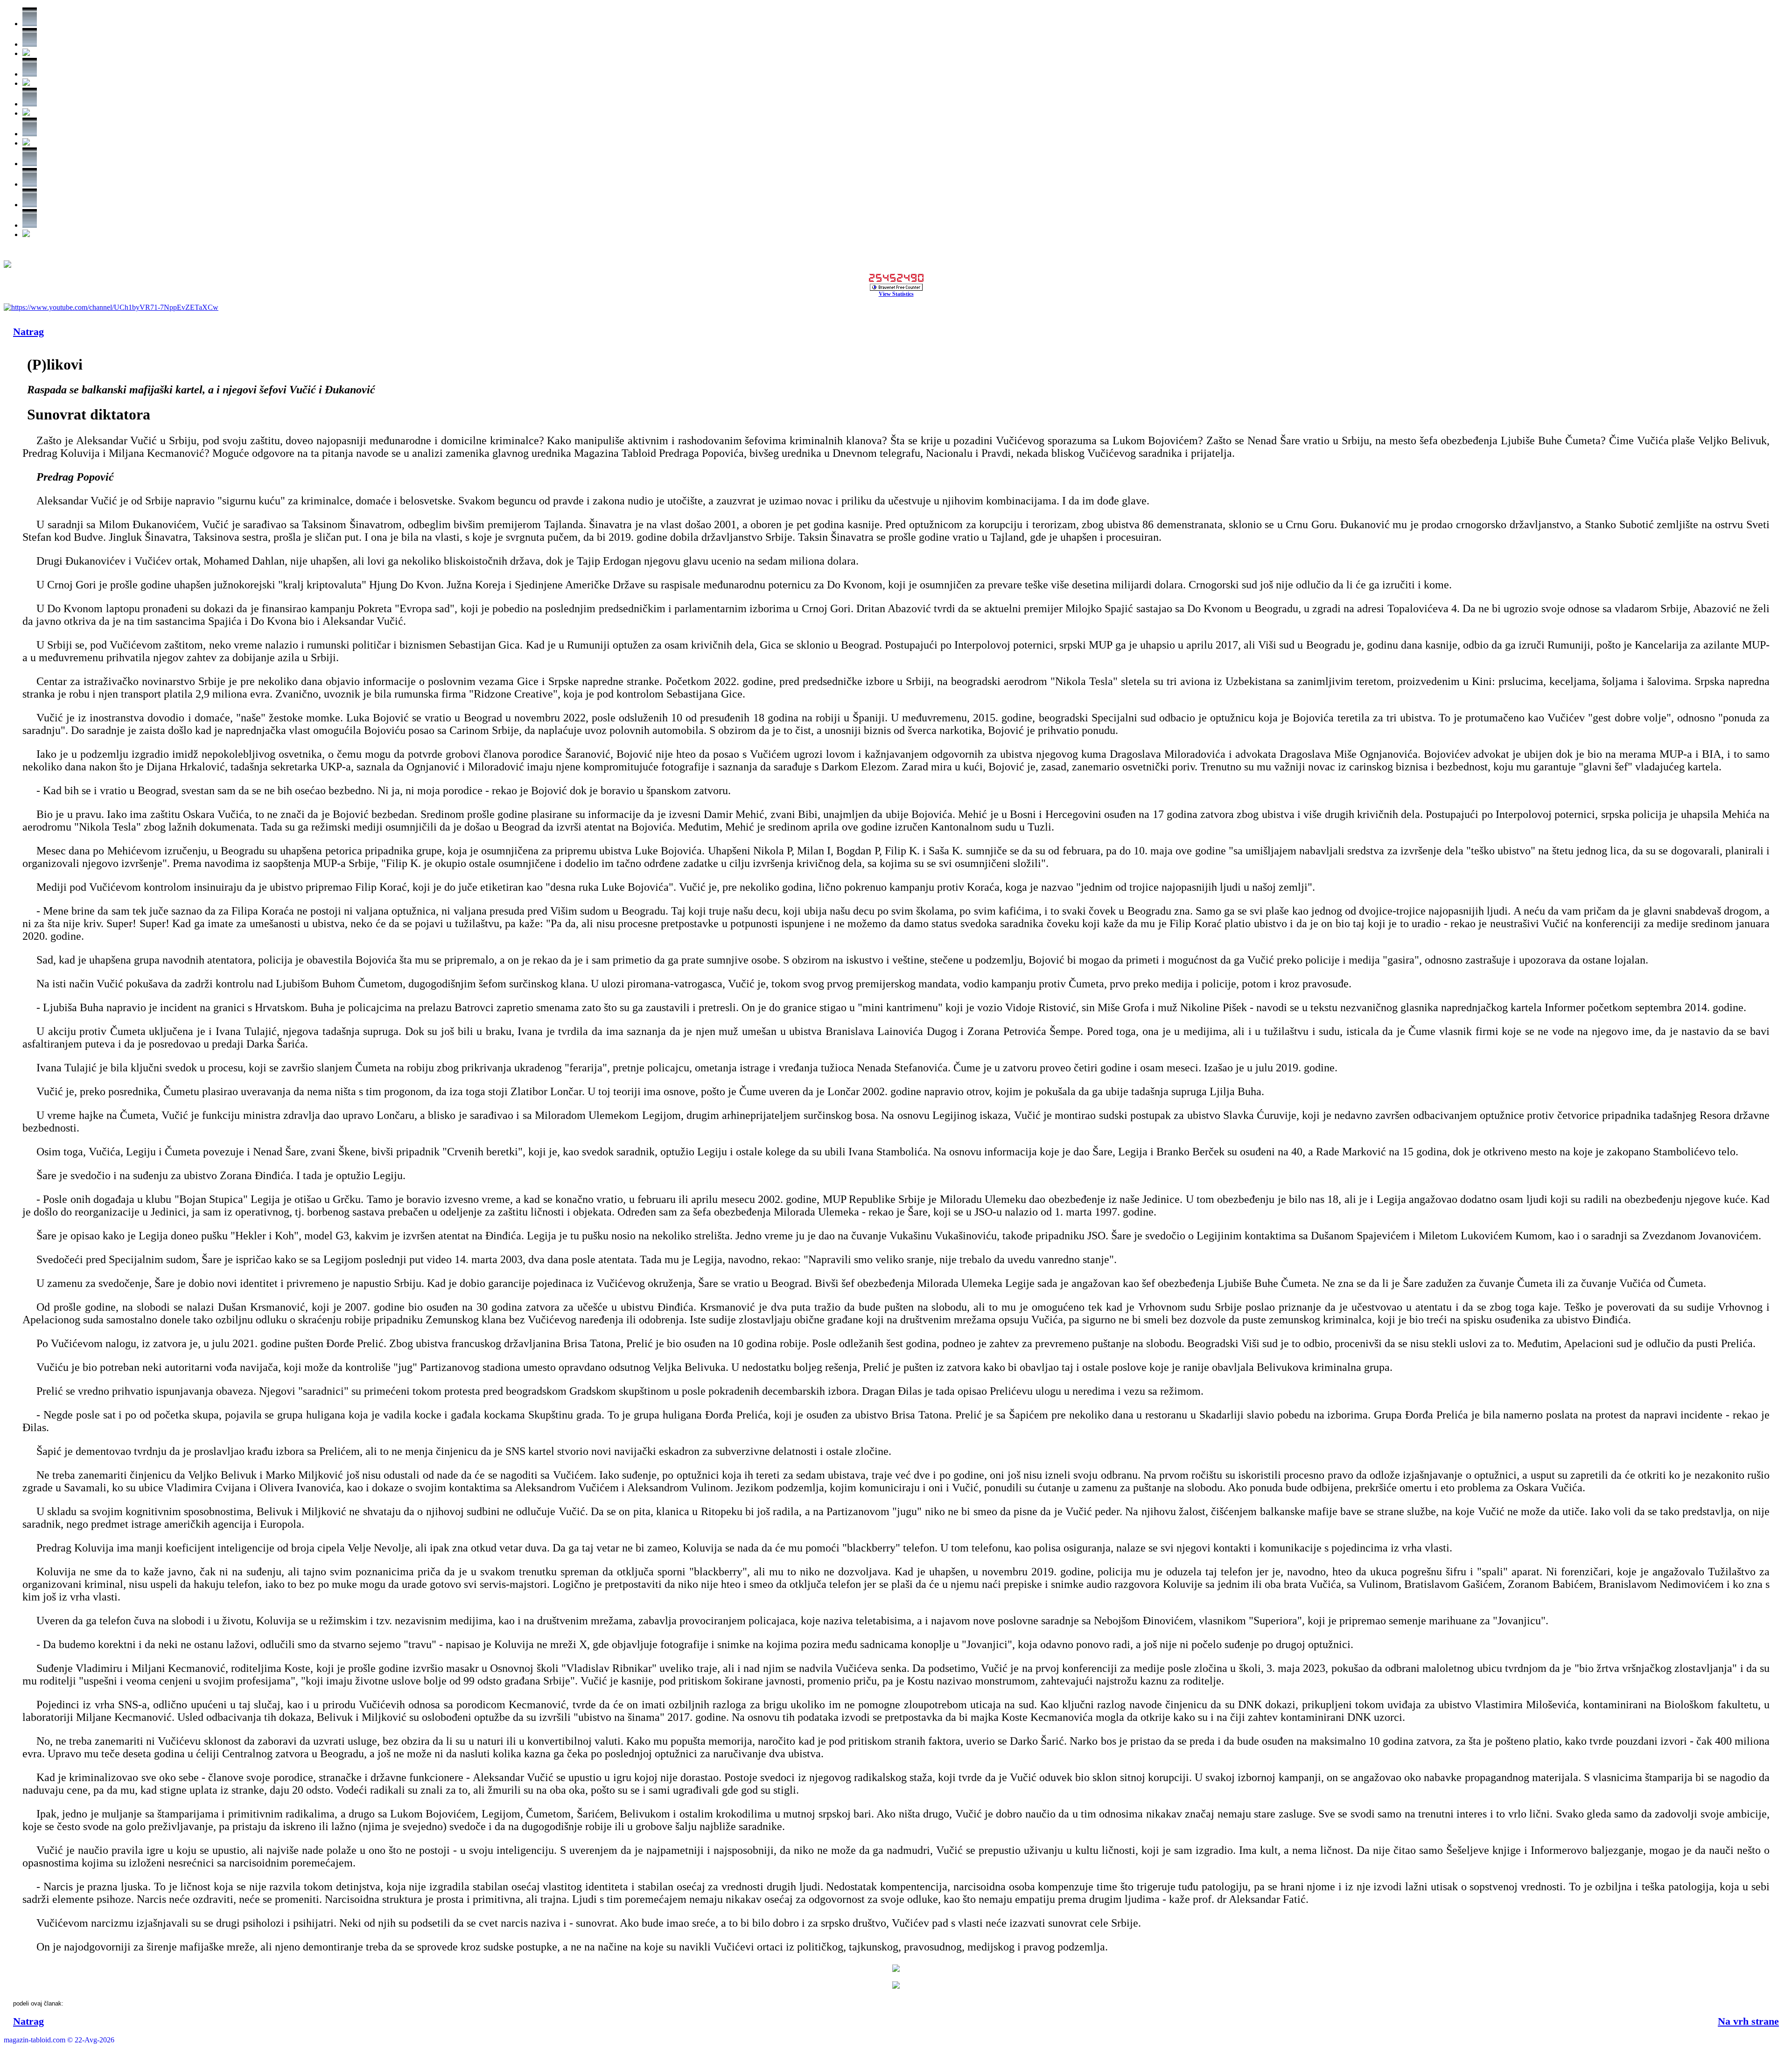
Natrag (28, 332)
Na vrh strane (1748, 2021)
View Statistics (896, 294)
